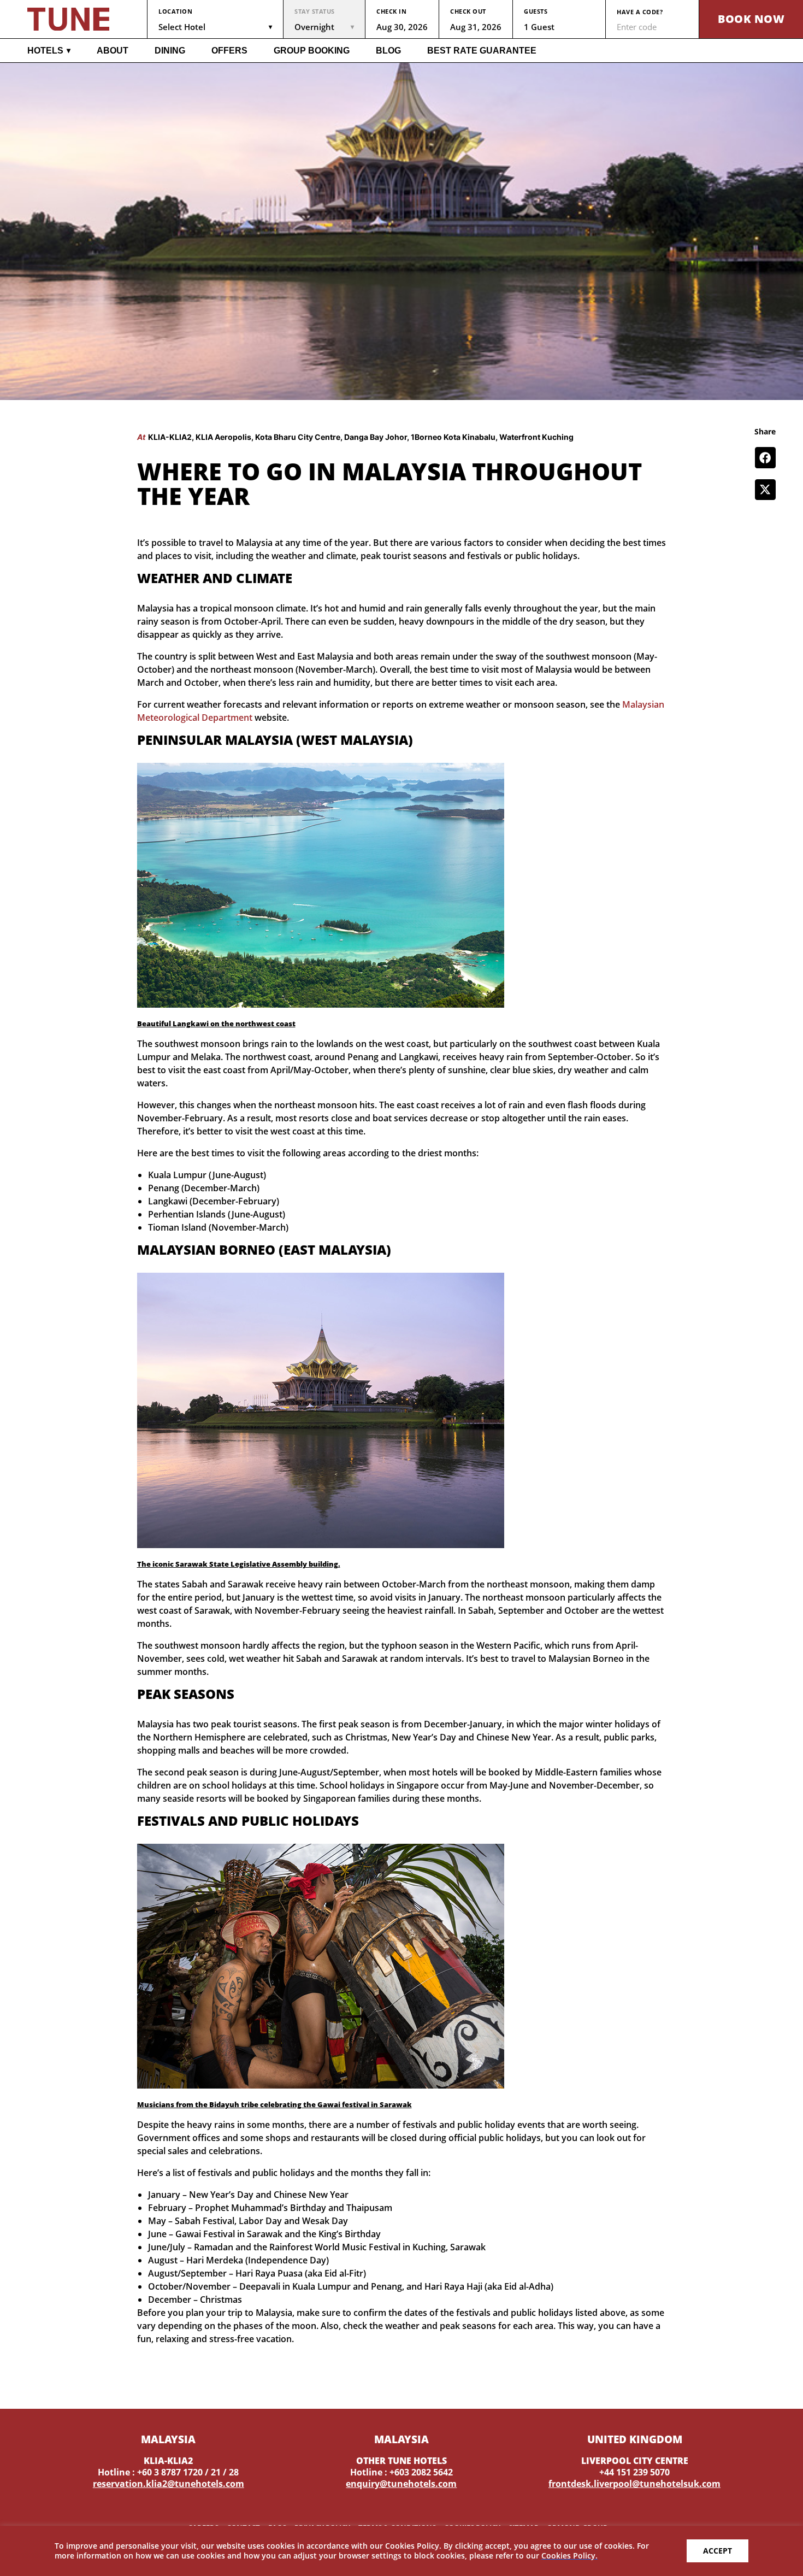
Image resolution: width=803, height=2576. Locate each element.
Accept (718, 2551)
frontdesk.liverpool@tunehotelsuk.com (634, 2484)
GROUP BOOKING (312, 51)
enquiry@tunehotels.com (401, 2484)
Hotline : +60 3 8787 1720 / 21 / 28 (168, 2472)
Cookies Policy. (569, 2556)
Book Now (751, 19)
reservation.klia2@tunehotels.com (169, 2484)
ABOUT (113, 51)
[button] (765, 457)
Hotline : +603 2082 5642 (401, 2472)
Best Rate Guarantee (482, 51)
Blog (388, 51)
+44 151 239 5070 (634, 2472)
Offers (229, 51)
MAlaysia (168, 2439)
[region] (401, 2551)
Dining (170, 51)
